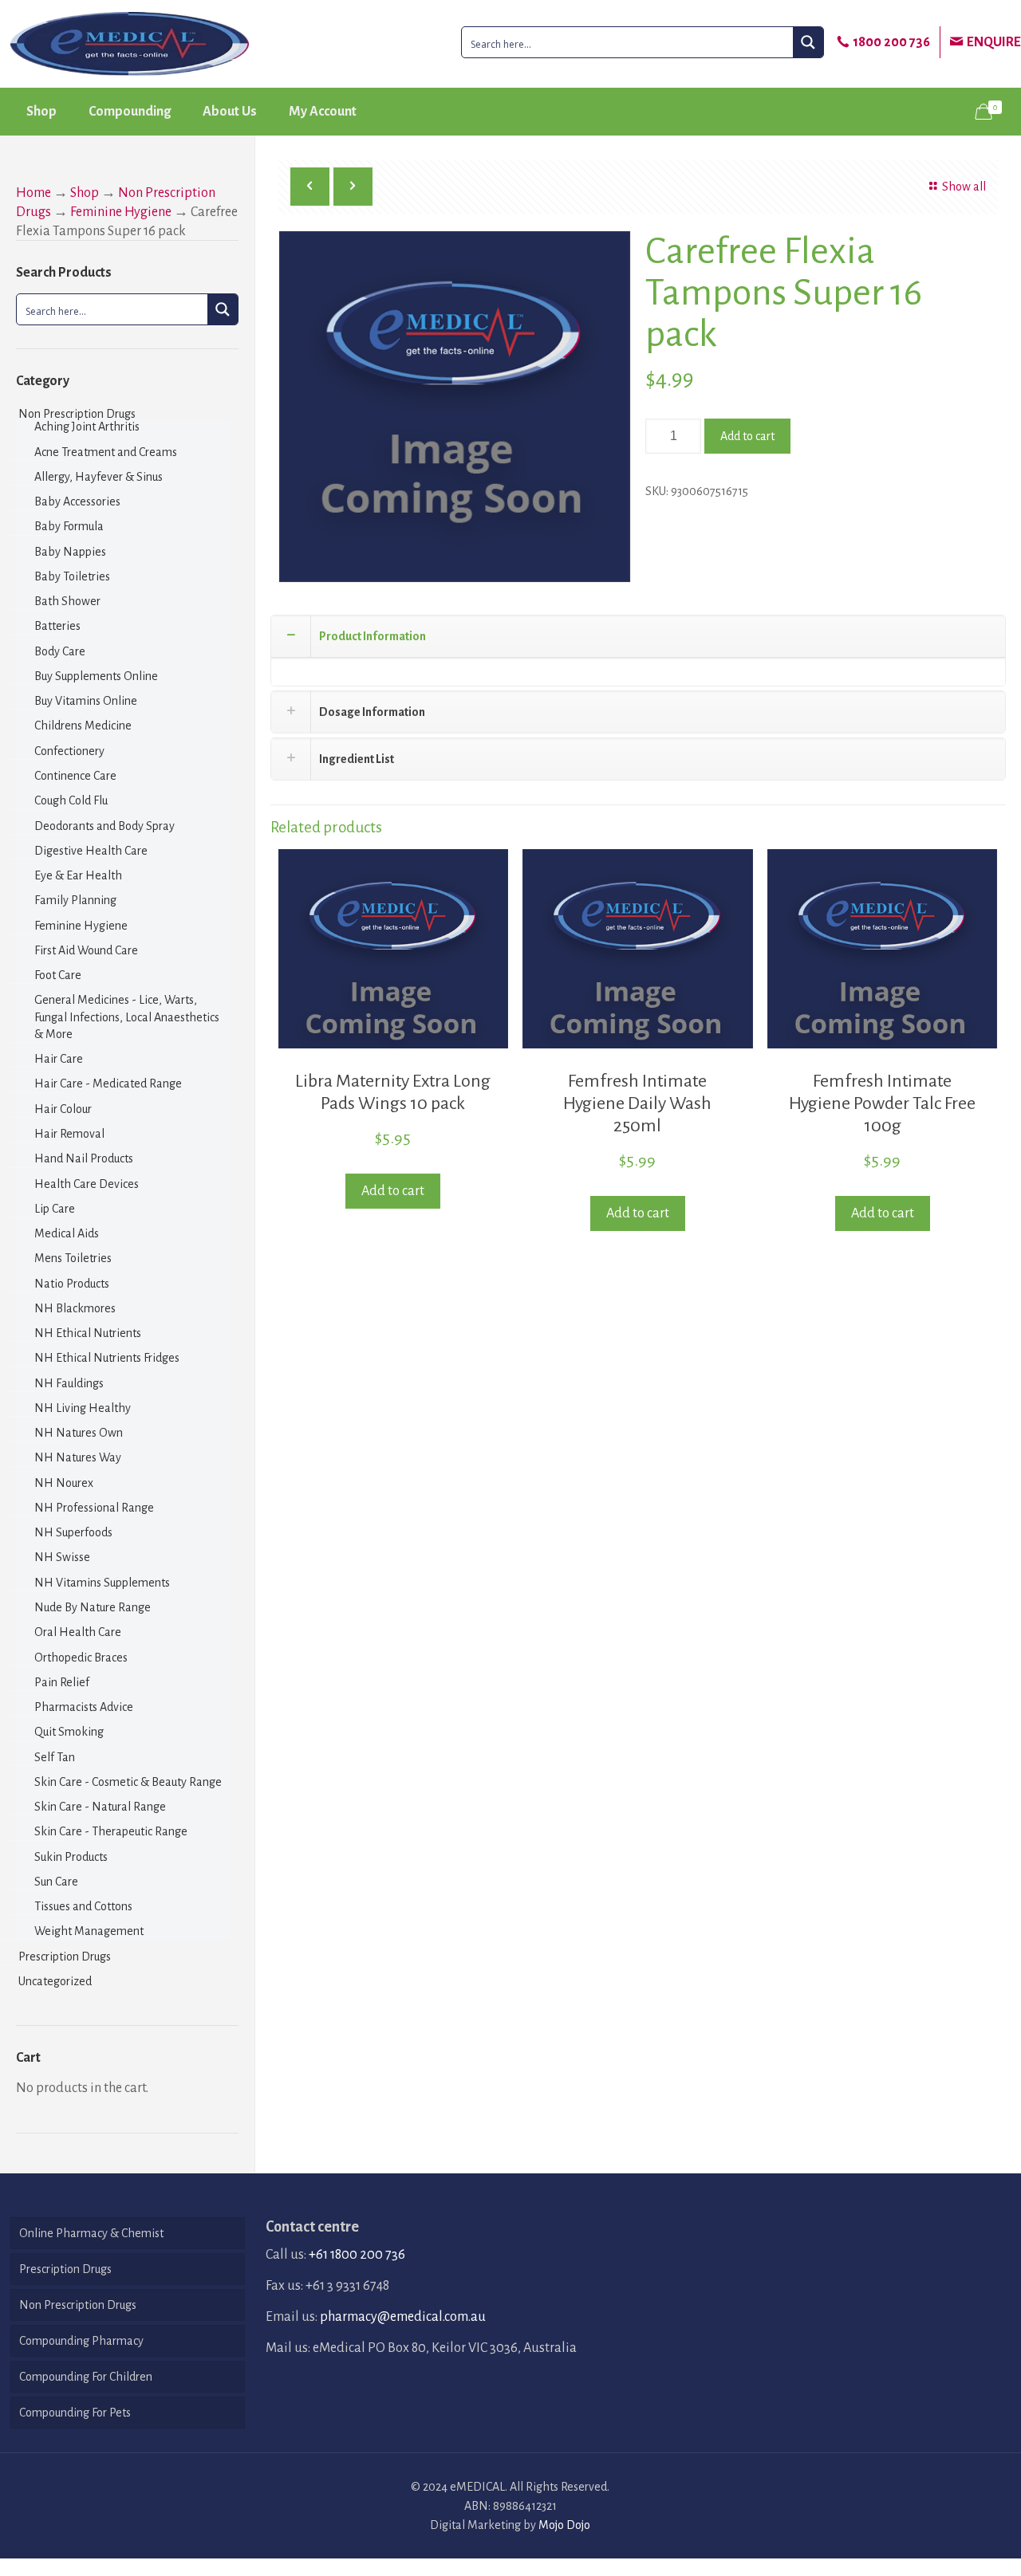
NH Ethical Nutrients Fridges (107, 1358)
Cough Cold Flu (71, 800)
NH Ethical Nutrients (88, 1333)
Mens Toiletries (73, 1258)
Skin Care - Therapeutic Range (111, 1831)
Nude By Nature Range (93, 1607)
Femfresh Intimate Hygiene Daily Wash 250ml (637, 1103)
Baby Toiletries (72, 576)
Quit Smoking (69, 1732)
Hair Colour (63, 1109)
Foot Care (58, 975)
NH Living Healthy (83, 1408)
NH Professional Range (94, 1508)
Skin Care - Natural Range (100, 1807)
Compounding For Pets (75, 2413)
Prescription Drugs (65, 1957)
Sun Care (56, 1882)
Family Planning (75, 900)
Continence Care (75, 776)
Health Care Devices (87, 1184)
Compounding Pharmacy (81, 2341)
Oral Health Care (78, 1632)
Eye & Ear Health (78, 875)
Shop (85, 193)
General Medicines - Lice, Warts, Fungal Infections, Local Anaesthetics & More (127, 1017)
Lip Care (55, 1209)
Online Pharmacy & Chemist (91, 2233)
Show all (964, 187)
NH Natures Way (78, 1457)
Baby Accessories (77, 501)
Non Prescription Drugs (77, 414)
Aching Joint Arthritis (87, 427)
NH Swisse (62, 1557)
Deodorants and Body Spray (104, 826)
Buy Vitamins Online (86, 701)
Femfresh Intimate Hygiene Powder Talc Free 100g (882, 1103)
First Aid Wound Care (86, 950)
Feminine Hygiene (121, 212)
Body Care (60, 651)
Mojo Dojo (564, 2525)
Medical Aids (67, 1233)
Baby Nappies (70, 552)
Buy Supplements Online (96, 676)
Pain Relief (62, 1682)
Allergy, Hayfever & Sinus (99, 477)
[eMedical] (130, 44)
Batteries (57, 626)
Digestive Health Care (91, 851)
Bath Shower (67, 601)
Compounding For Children (86, 2377)
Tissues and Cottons (83, 1906)
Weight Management (89, 1931)
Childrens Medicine (83, 726)
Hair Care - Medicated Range (108, 1083)
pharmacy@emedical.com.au (403, 2317)
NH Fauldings (69, 1383)
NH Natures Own (79, 1433)
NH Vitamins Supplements (102, 1583)
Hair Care (59, 1059)
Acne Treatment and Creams (106, 452)
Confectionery (69, 751)
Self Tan (55, 1757)
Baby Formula (69, 526)
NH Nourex (64, 1483)
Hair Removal (69, 1134)
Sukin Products (71, 1857)
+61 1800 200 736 (357, 2255)
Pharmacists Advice (84, 1707)
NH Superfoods (73, 1532)
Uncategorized (55, 1981)
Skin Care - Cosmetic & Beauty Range (128, 1782)
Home (34, 193)
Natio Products (72, 1284)
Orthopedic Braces (81, 1658)
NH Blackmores (75, 1308)
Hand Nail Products (84, 1158)
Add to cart (747, 436)
